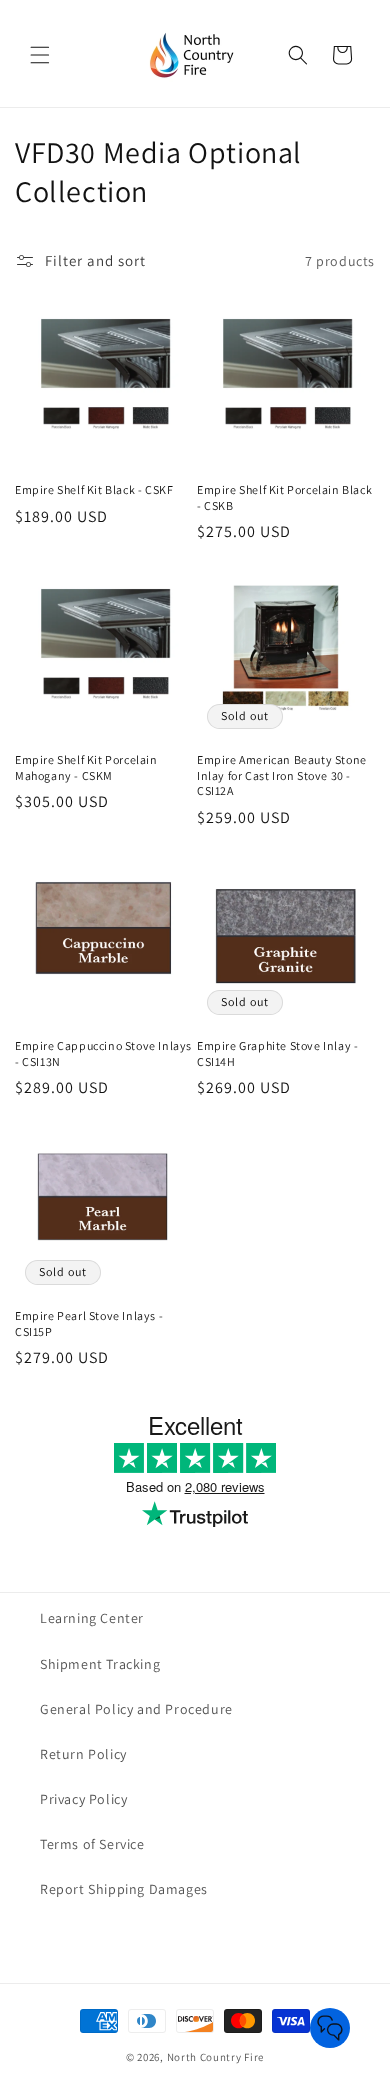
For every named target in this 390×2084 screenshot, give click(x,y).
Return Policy (83, 1754)
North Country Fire (216, 2057)
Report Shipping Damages (124, 1889)
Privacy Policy (83, 1799)
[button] (40, 55)
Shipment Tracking (100, 1664)
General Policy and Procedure (136, 1709)
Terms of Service (92, 1844)
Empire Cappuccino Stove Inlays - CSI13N (103, 1053)
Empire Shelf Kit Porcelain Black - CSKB (284, 497)
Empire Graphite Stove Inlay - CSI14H (277, 1053)
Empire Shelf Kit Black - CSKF (94, 489)
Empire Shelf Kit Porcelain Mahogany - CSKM (86, 767)
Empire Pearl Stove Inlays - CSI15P (89, 1323)
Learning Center (92, 1618)
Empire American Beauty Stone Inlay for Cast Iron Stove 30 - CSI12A (282, 775)
